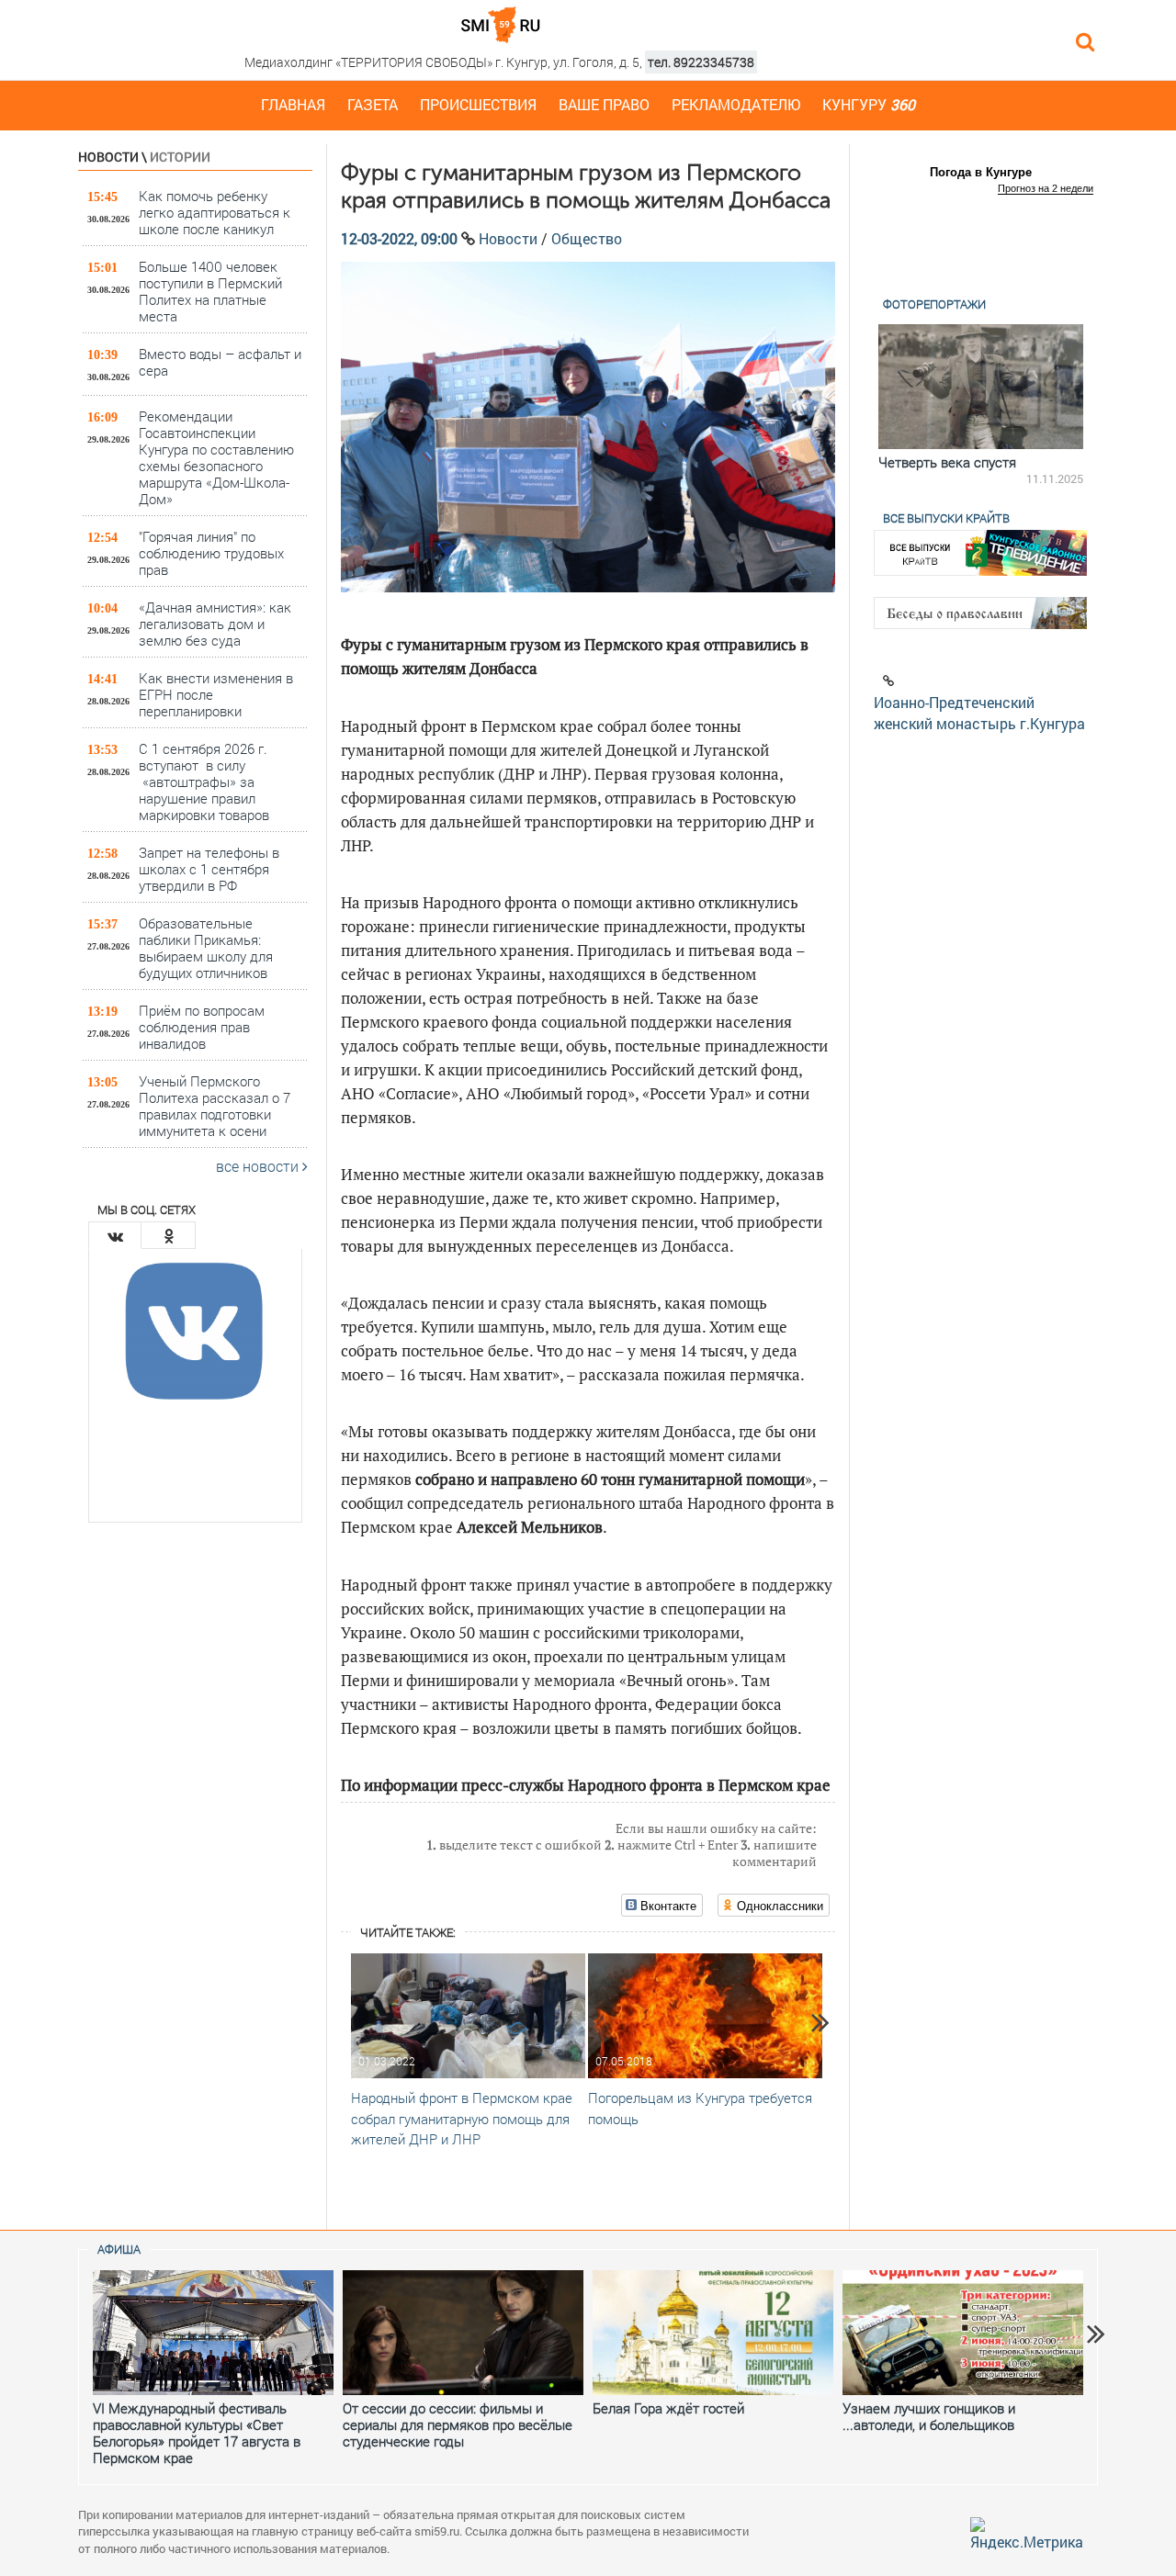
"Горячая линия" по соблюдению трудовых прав (211, 552)
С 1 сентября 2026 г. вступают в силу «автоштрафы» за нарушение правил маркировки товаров (204, 781)
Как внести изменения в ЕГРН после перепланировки (216, 694)
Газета (373, 104)
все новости (259, 1166)
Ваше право (604, 104)
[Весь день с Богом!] (982, 387)
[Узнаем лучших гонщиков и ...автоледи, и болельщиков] (963, 2333)
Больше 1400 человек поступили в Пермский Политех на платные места (210, 291)
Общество (587, 238)
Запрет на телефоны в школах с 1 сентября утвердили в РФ (209, 868)
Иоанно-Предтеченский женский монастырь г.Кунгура (979, 713)
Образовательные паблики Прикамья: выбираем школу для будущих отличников (206, 947)
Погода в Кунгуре (981, 172)
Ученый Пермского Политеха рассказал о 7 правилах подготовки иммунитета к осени (215, 1105)
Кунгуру (869, 104)
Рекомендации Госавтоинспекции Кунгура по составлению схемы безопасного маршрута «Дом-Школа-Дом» (216, 457)
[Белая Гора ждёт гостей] (713, 2333)
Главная (293, 104)
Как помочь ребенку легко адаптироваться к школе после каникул (215, 212)
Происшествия (478, 104)
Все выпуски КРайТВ (946, 518)
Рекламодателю (736, 104)
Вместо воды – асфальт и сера (220, 362)
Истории (180, 157)
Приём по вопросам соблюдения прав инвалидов (202, 1026)
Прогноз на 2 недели (1046, 188)
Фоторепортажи (934, 304)
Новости (108, 157)
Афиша (119, 2249)
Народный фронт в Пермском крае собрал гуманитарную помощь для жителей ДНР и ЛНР (462, 2119)
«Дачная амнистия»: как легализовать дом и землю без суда (215, 623)
